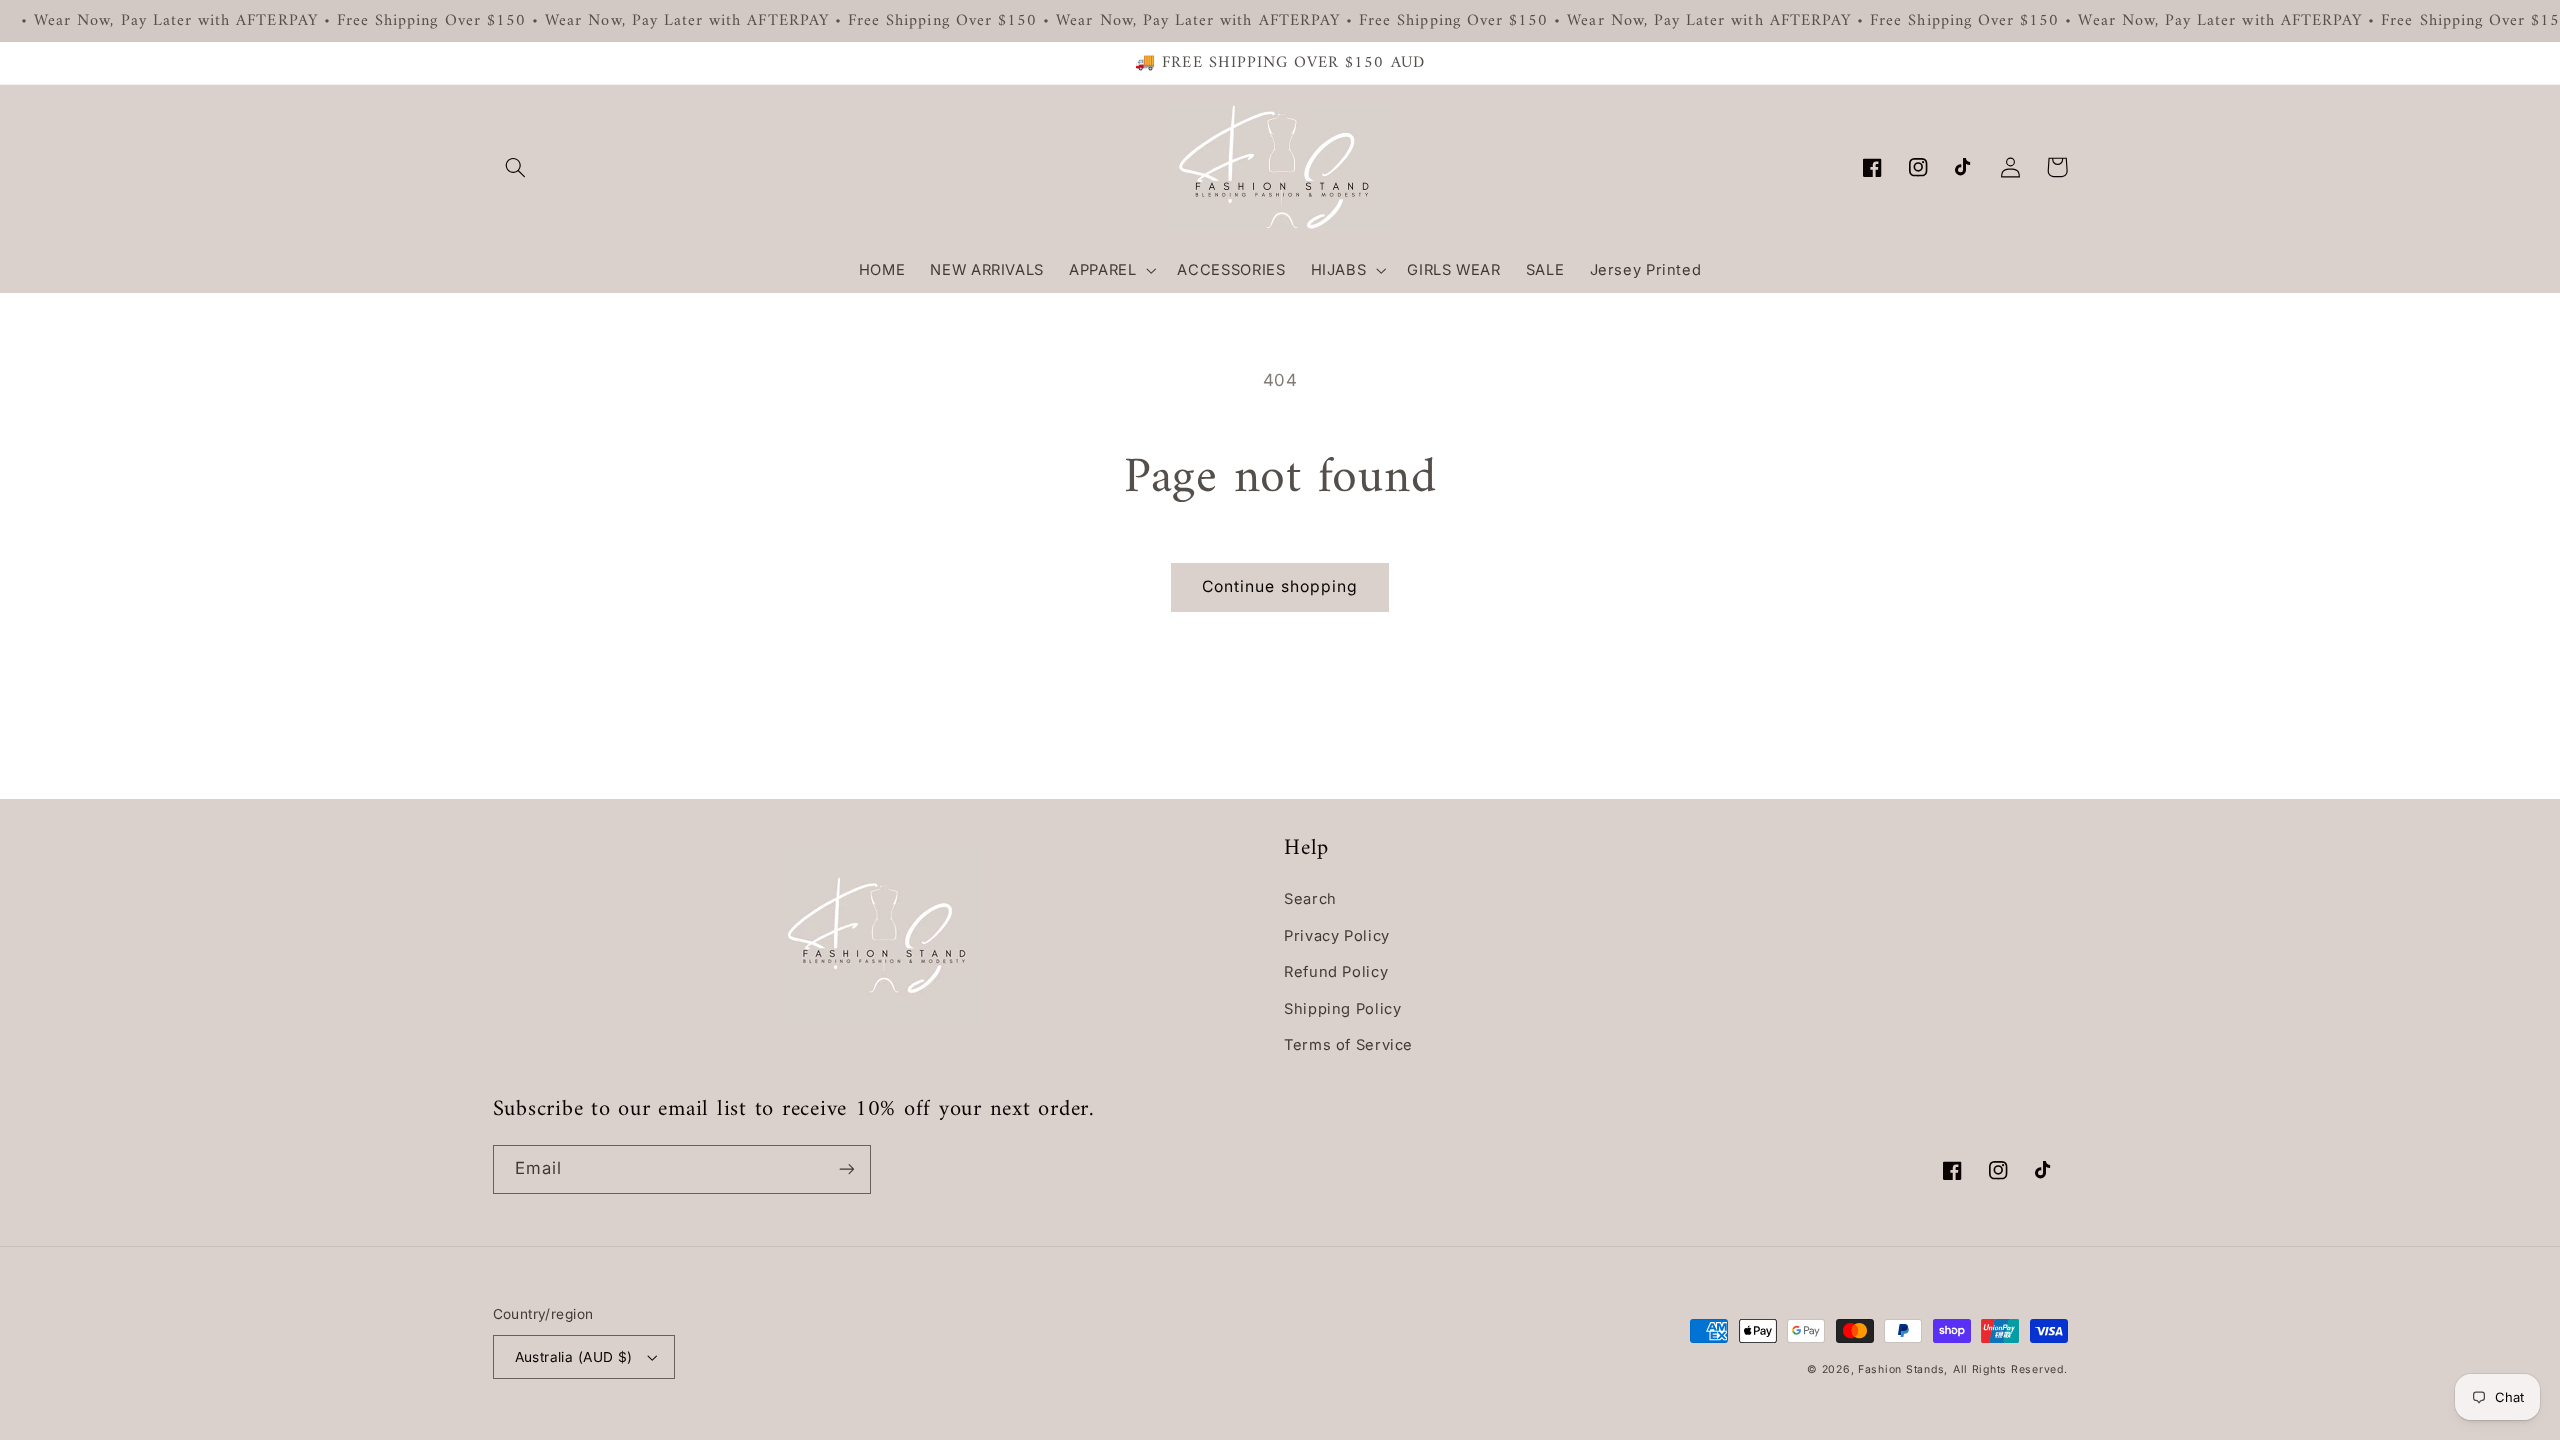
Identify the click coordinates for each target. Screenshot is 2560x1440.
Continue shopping (1280, 586)
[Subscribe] (846, 1169)
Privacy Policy (1337, 936)
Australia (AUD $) (574, 1357)
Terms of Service (1348, 1045)
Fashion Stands (1901, 1369)
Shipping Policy (1342, 1009)
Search (1310, 899)
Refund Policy (1336, 972)
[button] (516, 167)
